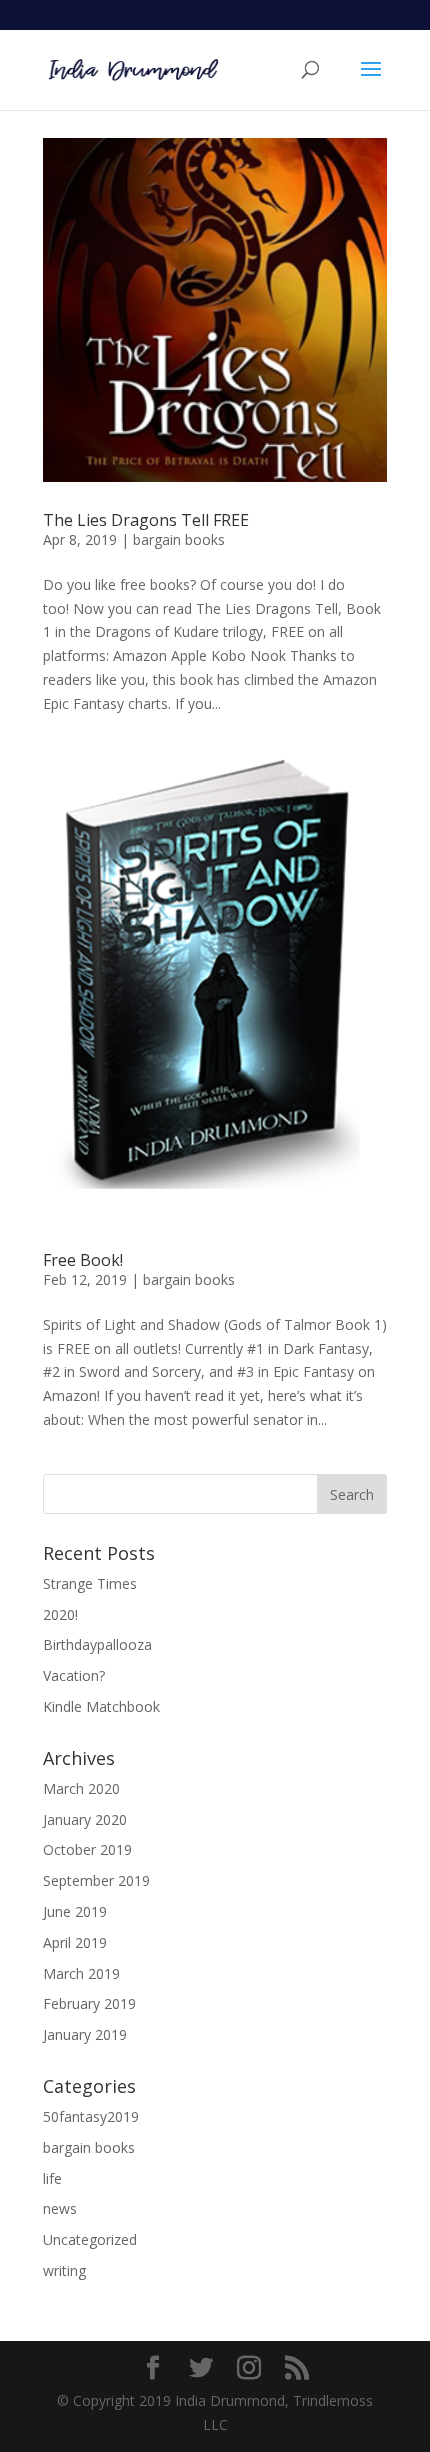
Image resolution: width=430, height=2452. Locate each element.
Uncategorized (90, 2239)
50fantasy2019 (91, 2116)
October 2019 (87, 1849)
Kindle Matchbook (101, 1706)
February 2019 (89, 2003)
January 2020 (85, 1819)
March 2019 (81, 1973)
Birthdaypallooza (97, 1644)
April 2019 (75, 1942)
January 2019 (85, 2034)
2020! (60, 1614)
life (52, 2178)
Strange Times (90, 1583)
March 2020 (81, 1788)
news (60, 2208)
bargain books (179, 539)
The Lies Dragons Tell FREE (146, 520)
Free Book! (83, 1260)
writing (64, 2270)
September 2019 (96, 1880)
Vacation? (74, 1675)
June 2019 (75, 1911)
